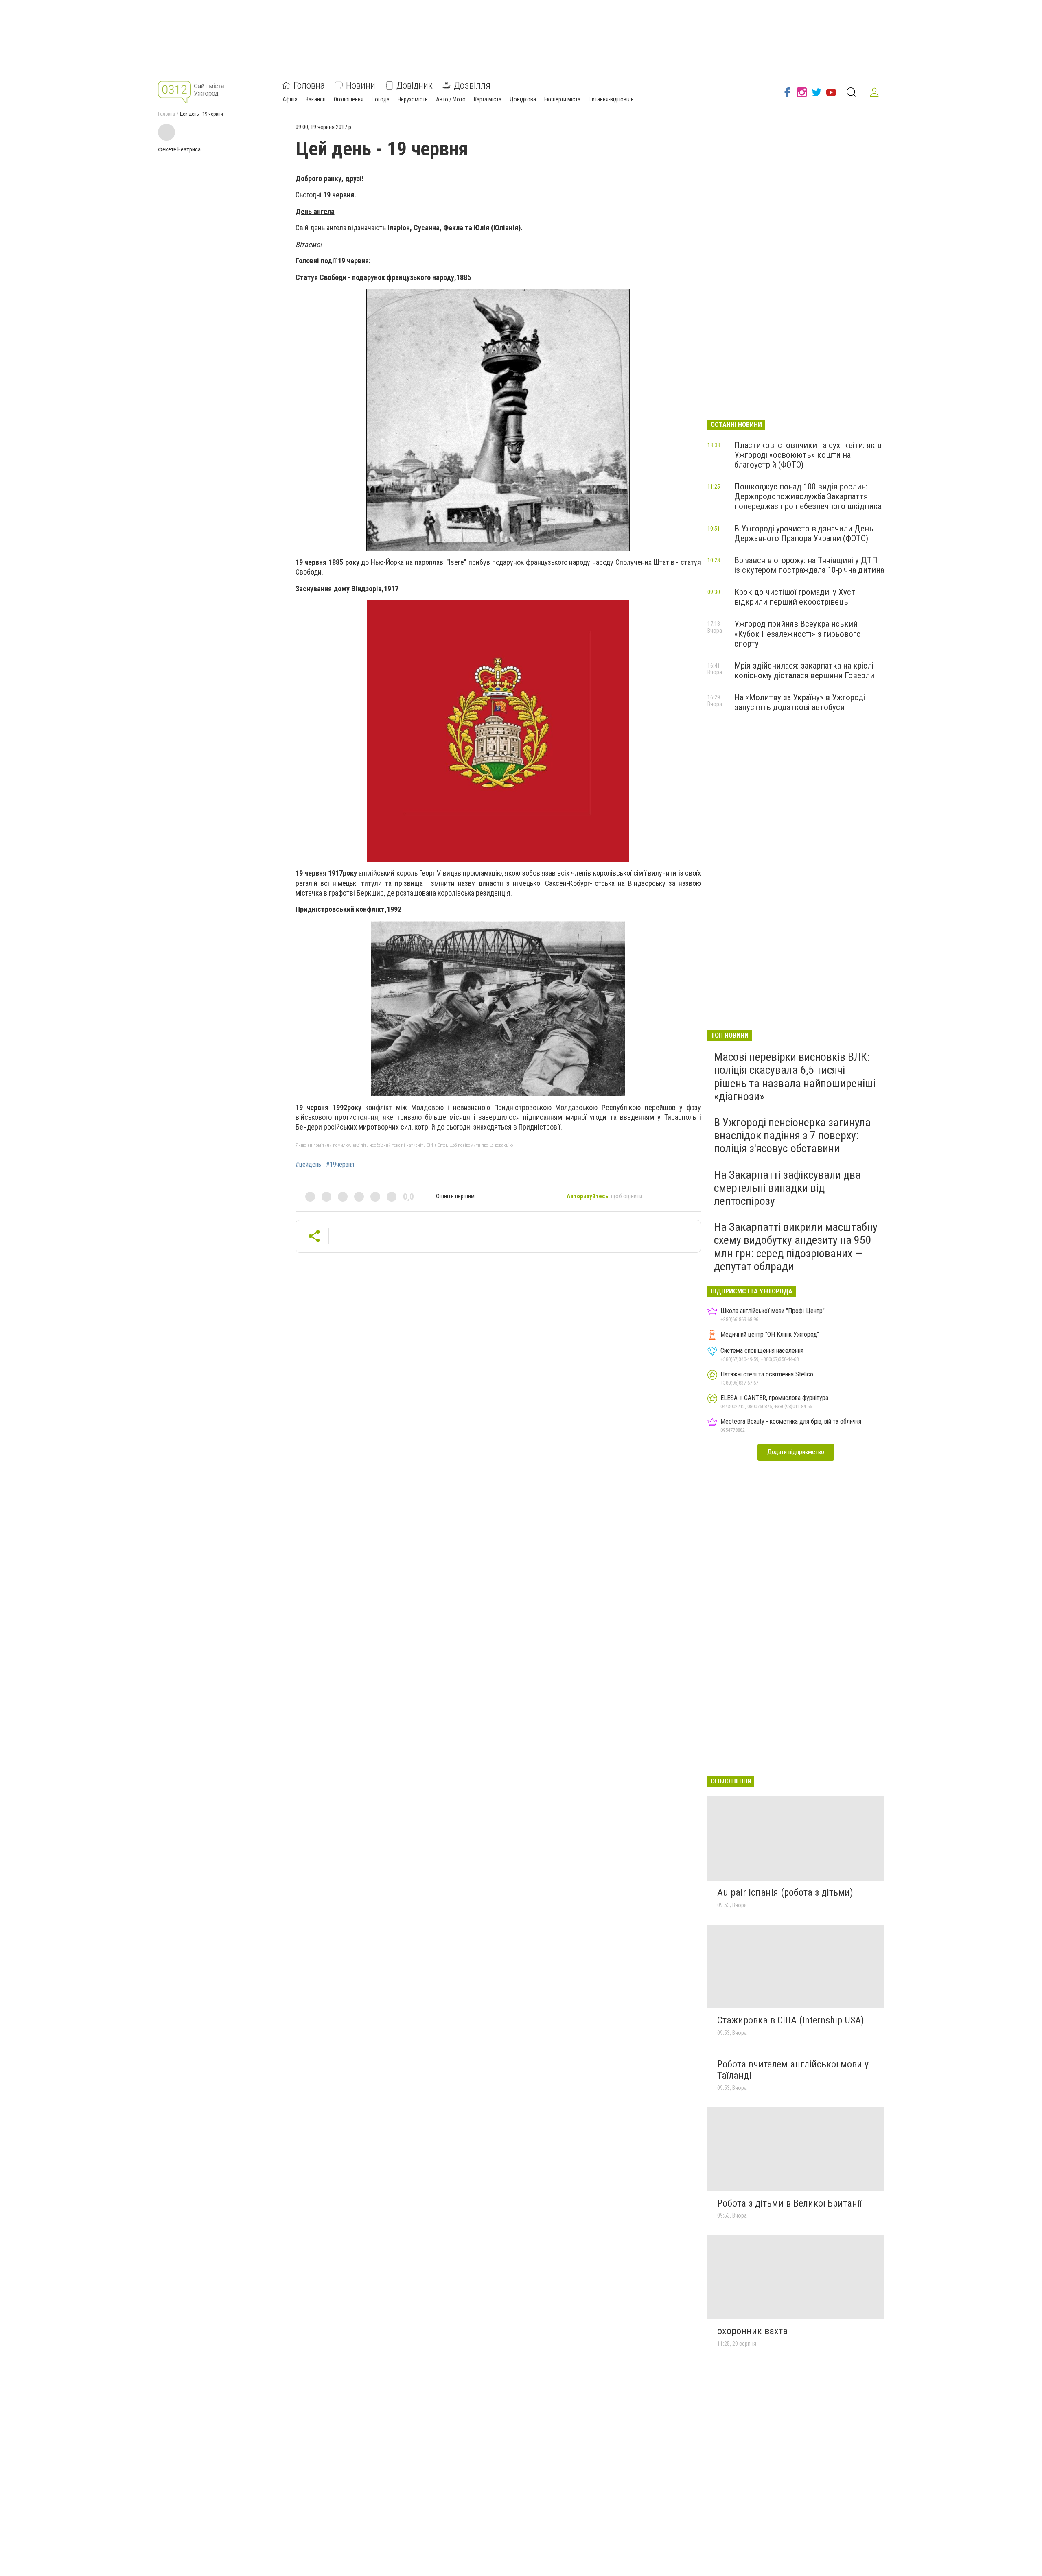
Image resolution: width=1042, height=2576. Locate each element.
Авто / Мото (451, 99)
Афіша (290, 99)
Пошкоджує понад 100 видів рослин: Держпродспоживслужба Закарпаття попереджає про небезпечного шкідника (808, 496)
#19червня (340, 1165)
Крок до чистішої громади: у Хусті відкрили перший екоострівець (796, 597)
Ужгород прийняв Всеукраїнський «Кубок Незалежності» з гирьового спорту (798, 634)
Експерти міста (562, 99)
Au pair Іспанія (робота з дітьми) (785, 1892)
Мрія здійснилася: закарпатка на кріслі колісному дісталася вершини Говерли (804, 671)
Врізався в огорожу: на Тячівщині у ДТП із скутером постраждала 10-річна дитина (809, 565)
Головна (309, 85)
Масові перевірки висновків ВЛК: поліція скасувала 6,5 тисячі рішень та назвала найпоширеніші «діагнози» (795, 1077)
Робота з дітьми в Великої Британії (789, 2203)
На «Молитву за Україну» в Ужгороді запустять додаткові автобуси (800, 702)
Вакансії (316, 99)
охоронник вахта (752, 2331)
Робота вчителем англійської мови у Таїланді (793, 2070)
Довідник (415, 85)
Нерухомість (413, 99)
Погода (381, 99)
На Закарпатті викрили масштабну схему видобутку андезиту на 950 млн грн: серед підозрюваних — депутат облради (796, 1247)
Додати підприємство (796, 1452)
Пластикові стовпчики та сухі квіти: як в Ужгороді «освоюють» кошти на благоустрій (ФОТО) (808, 455)
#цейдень (308, 1165)
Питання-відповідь (611, 99)
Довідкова (523, 99)
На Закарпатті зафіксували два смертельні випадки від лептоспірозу (787, 1188)
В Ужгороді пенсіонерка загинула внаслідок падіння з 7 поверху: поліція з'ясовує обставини (792, 1135)
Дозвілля (472, 85)
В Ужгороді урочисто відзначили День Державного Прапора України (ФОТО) (804, 533)
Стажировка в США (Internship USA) (791, 2020)
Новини (361, 85)
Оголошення (349, 99)
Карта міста (488, 99)
